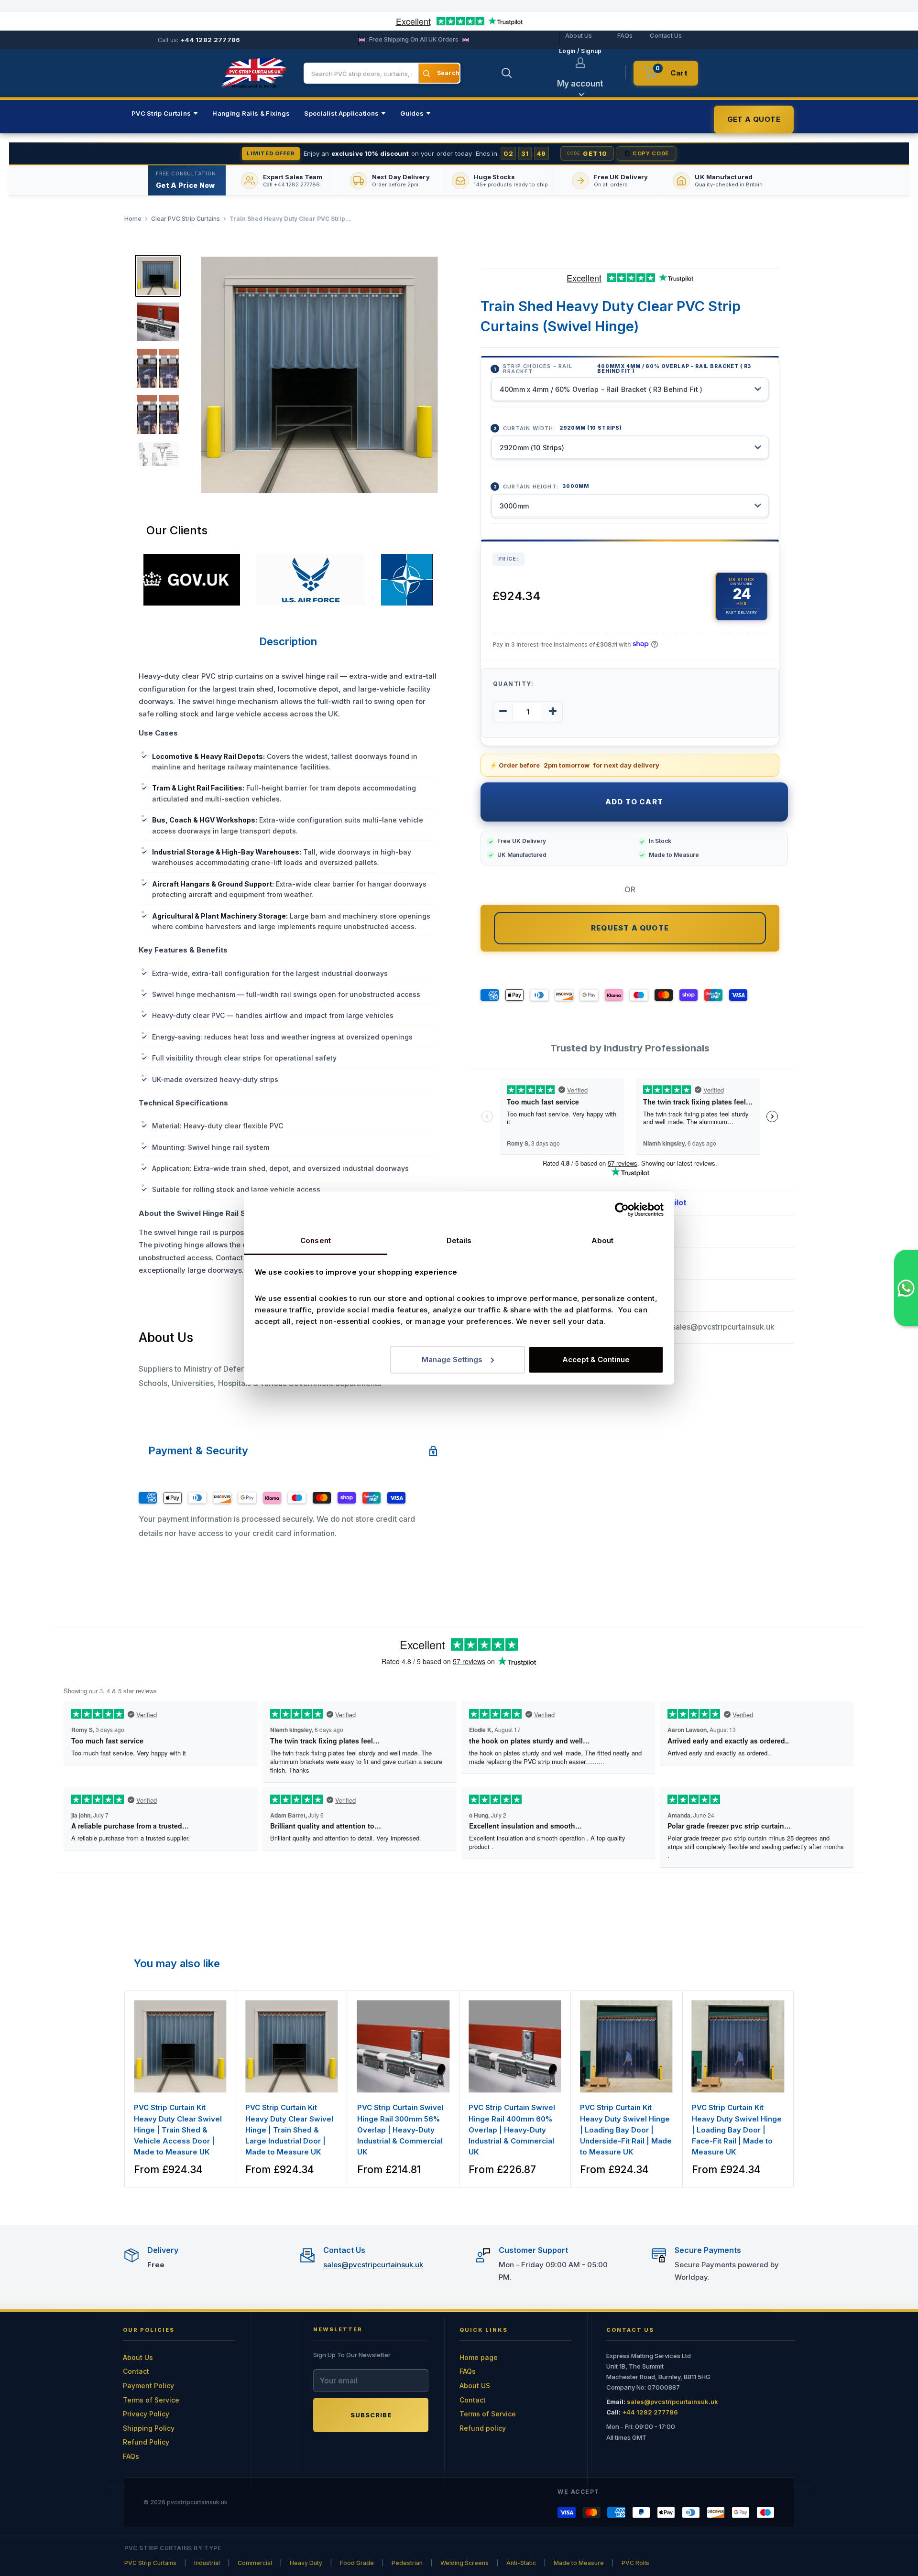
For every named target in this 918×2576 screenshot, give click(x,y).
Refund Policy (146, 2442)
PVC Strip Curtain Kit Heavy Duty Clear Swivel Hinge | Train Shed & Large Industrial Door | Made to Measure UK (289, 2130)
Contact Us (666, 36)
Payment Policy (148, 2386)
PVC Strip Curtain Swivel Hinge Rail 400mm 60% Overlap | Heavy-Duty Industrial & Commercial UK (512, 2130)
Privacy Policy (146, 2414)
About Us (579, 36)
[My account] (580, 63)
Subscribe (371, 2415)
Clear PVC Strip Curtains (186, 219)
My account (580, 84)
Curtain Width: (563, 428)
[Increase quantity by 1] (553, 711)
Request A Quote (630, 927)
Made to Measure (579, 2563)
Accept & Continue (596, 1359)
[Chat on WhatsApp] (906, 1288)
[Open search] (507, 73)
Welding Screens (464, 2563)
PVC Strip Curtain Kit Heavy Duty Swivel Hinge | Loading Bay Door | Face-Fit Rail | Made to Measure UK (737, 2130)
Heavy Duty (306, 2563)
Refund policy (483, 2428)
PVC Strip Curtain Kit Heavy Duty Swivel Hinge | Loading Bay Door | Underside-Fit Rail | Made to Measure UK (626, 2130)
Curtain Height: (546, 486)
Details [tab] (459, 1240)
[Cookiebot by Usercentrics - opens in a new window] (622, 1210)
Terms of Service (151, 2400)
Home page (479, 2357)
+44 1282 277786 (210, 40)
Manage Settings (452, 1359)
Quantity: (513, 683)
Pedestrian (407, 2563)
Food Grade (357, 2563)
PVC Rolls (635, 2563)
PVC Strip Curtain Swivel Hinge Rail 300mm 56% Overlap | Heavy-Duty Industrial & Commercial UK (400, 2130)
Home (133, 219)
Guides (412, 113)
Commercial (255, 2563)
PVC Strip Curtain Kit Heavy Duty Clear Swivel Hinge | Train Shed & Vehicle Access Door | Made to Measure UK (178, 2130)
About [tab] (603, 1240)
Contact (136, 2371)
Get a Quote (754, 119)
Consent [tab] (316, 1240)
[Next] (794, 2089)
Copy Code (651, 153)
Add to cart (634, 802)
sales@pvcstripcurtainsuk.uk (723, 1327)
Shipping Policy (149, 2428)
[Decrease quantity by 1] (503, 711)
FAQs (625, 36)
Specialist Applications (341, 113)
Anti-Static (521, 2563)
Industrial (207, 2563)
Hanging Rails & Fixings (251, 113)
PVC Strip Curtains (161, 113)
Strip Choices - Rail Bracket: (627, 368)
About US (475, 2386)
